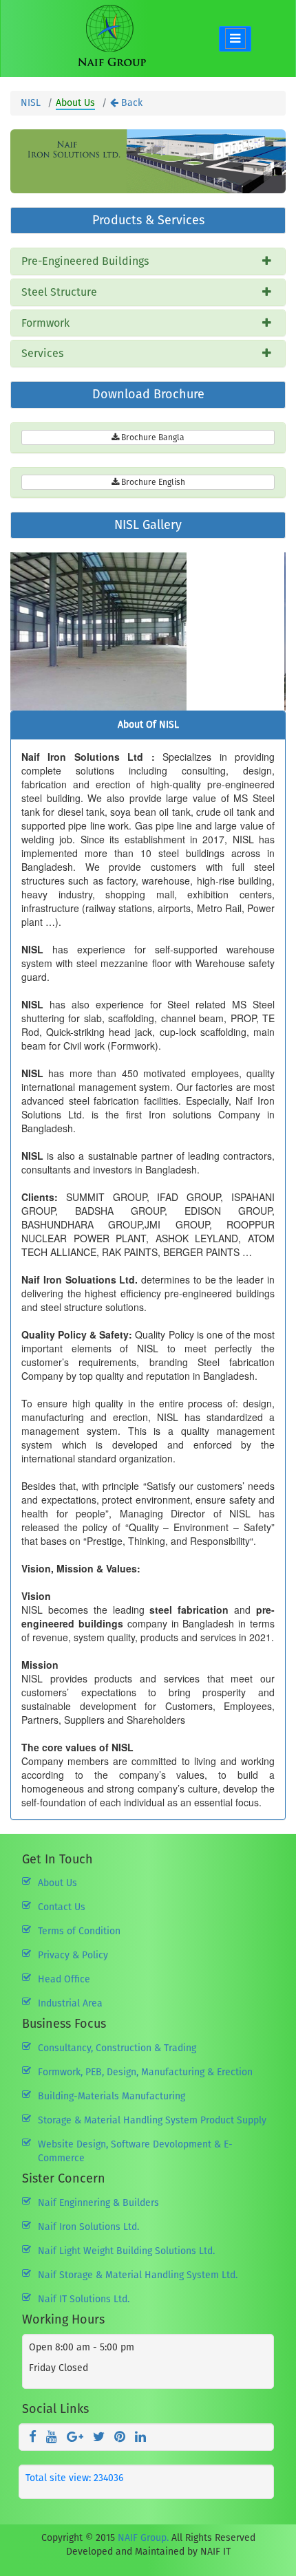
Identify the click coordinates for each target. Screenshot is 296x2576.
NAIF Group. (143, 2538)
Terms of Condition (79, 1931)
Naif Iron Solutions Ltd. (88, 2227)
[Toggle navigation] (235, 39)
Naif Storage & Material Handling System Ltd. (138, 2275)
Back (130, 103)
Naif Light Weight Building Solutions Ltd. (126, 2251)
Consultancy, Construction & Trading (117, 2048)
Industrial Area (70, 2003)
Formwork (45, 323)
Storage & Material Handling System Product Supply (152, 2120)
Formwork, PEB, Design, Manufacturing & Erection (145, 2072)
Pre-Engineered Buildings (85, 261)
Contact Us (62, 1907)
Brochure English (152, 482)
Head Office (64, 1979)
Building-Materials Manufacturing (112, 2096)
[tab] (148, 261)
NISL (31, 103)
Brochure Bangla (152, 437)
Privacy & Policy (73, 1955)
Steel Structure (59, 292)
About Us (57, 1883)
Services (42, 353)
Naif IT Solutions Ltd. (84, 2299)
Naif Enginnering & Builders (98, 2203)
